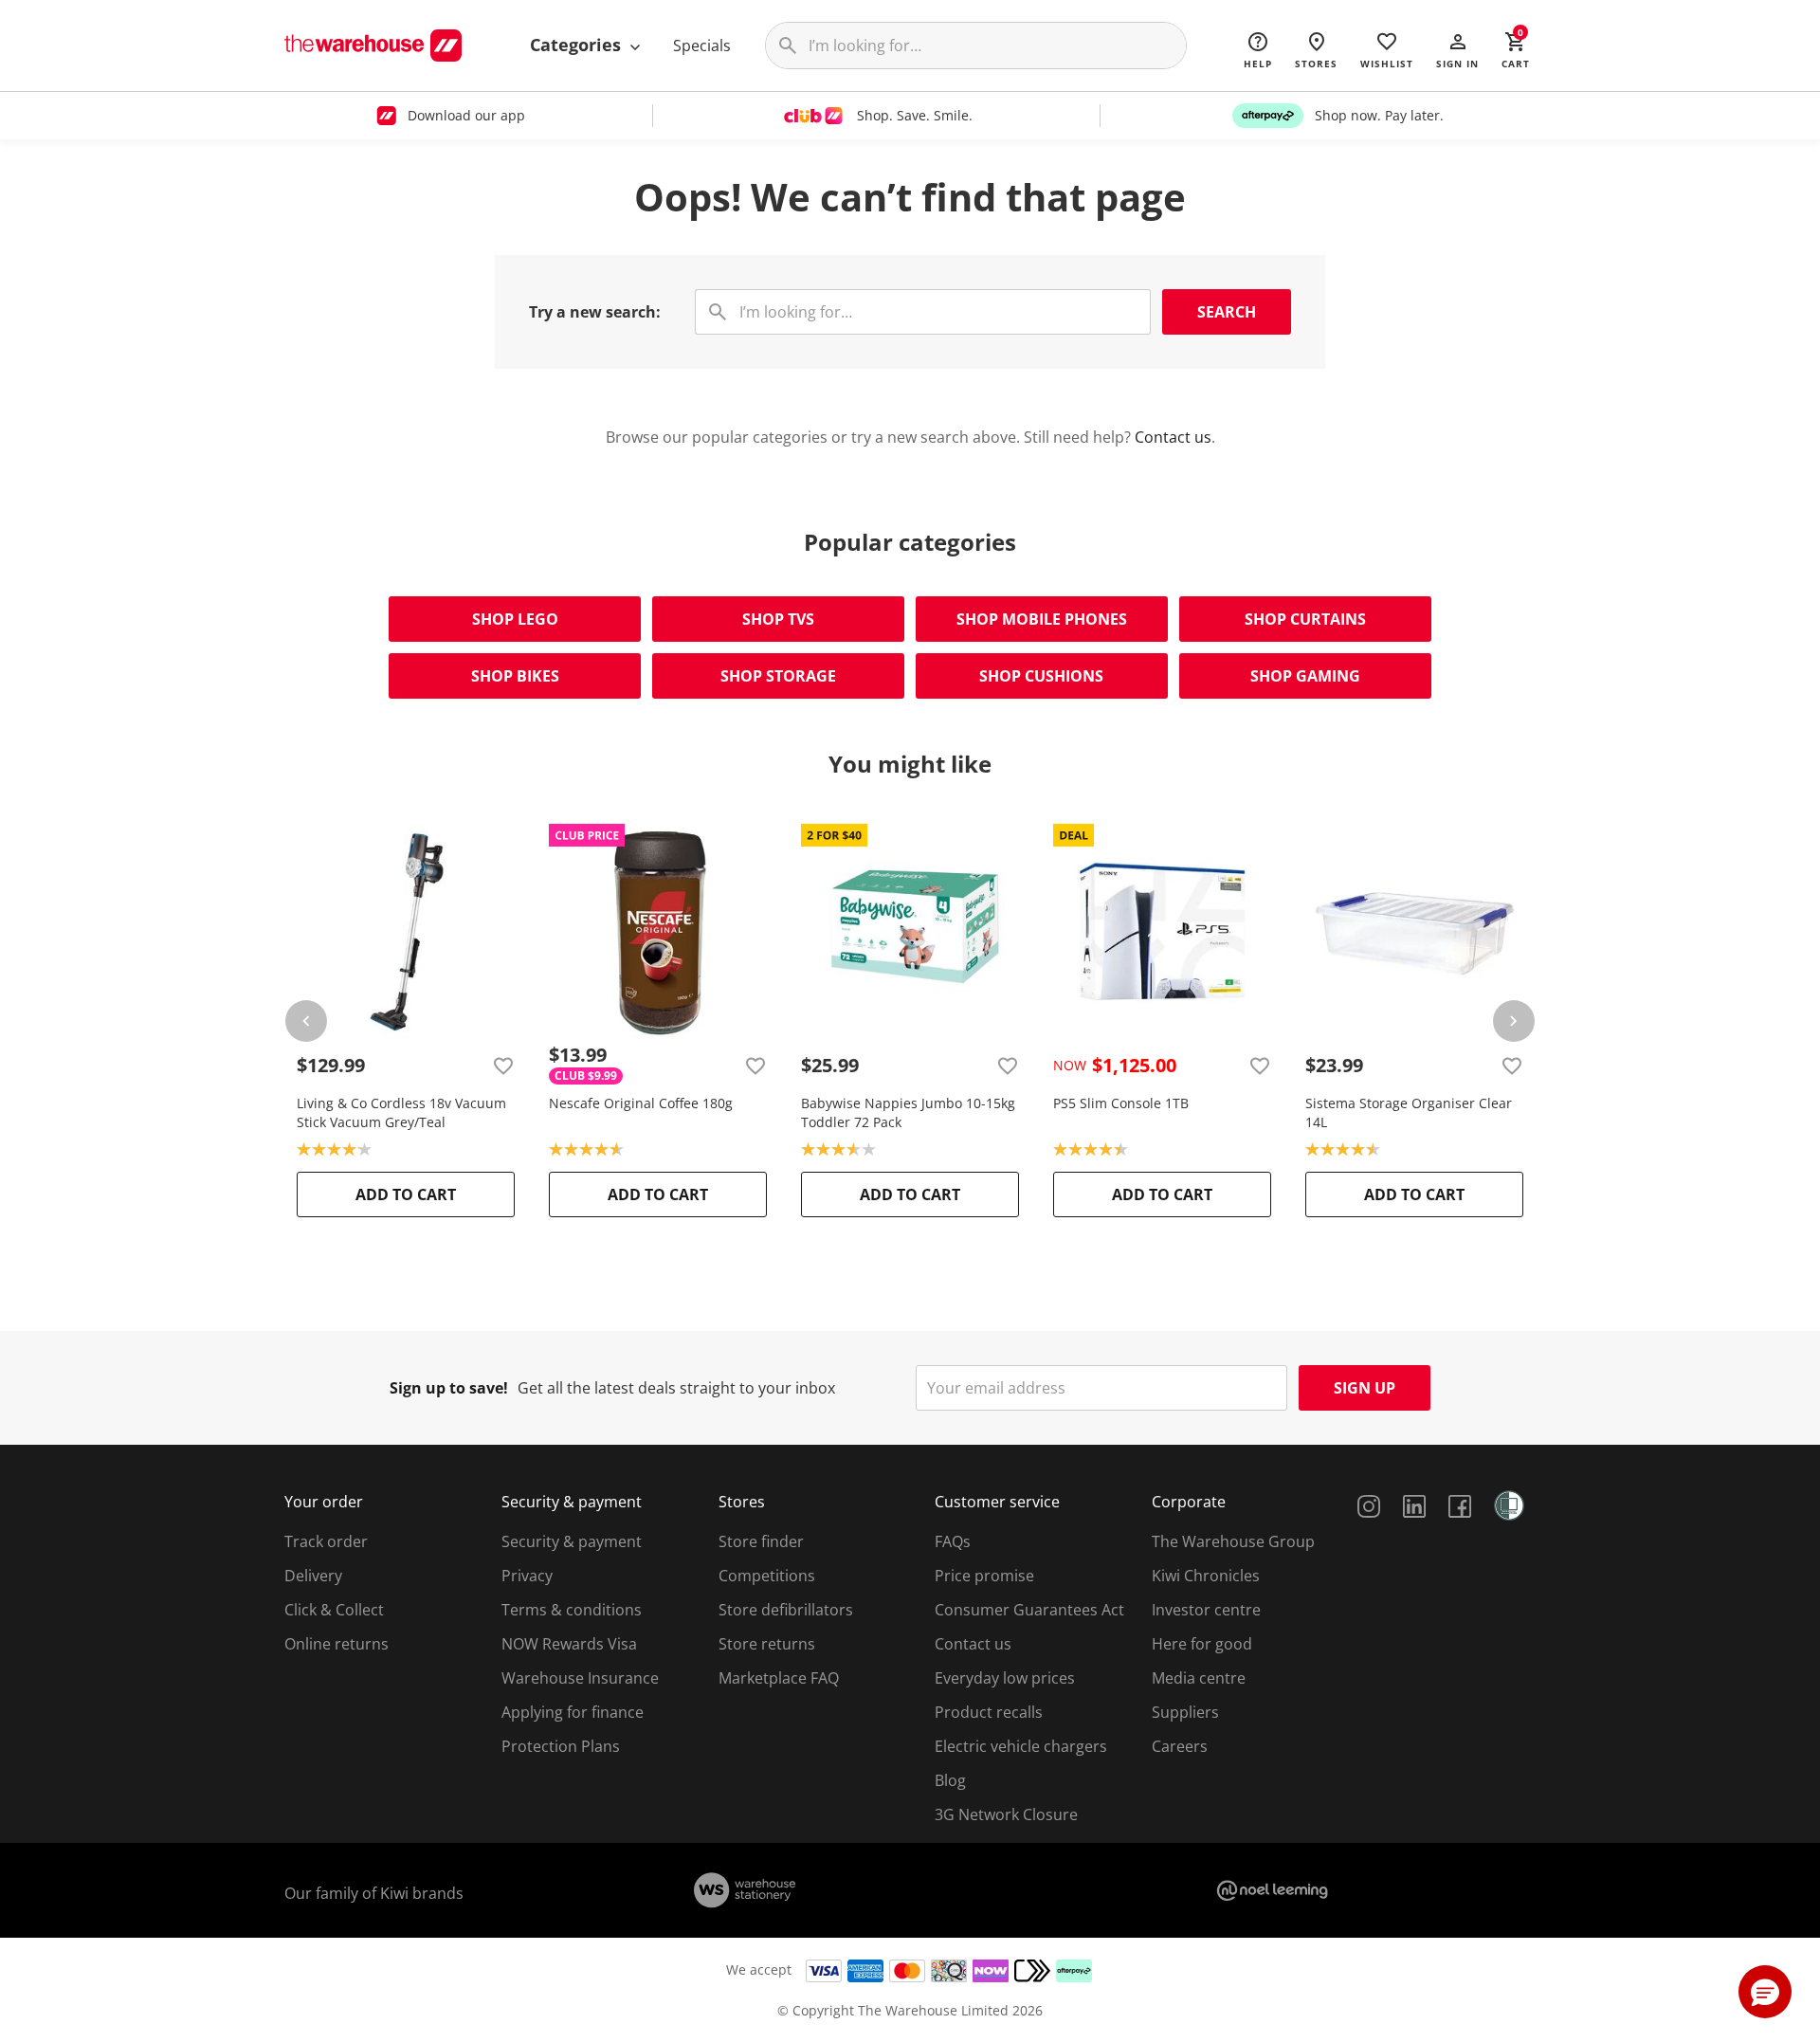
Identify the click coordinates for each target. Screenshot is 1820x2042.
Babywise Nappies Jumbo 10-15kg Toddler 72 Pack (908, 1112)
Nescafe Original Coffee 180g (641, 1103)
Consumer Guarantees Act (1029, 1610)
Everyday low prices (1005, 1678)
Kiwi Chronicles (1206, 1576)
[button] (1457, 49)
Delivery (313, 1576)
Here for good (1202, 1644)
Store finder (761, 1541)
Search (1227, 312)
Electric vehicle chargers (1021, 1746)
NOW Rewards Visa (569, 1644)
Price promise (984, 1576)
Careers (1180, 1746)
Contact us (1173, 437)
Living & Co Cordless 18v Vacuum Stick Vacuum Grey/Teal (401, 1112)
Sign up (1365, 1388)
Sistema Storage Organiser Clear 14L (1409, 1112)
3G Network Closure (1006, 1814)
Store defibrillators (786, 1610)
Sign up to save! (449, 1388)
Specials (702, 46)
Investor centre (1206, 1610)
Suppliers (1185, 1712)
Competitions (767, 1576)
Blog (950, 1780)
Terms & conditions (572, 1610)
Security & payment (572, 1541)
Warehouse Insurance (580, 1678)
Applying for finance (573, 1712)
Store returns (767, 1644)
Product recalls (989, 1712)
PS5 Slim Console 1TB (1121, 1103)
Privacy (527, 1576)
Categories (578, 45)
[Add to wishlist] (503, 1066)
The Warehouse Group (1233, 1541)
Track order (326, 1541)
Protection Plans (561, 1746)
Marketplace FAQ (779, 1678)
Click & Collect (334, 1610)
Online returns (337, 1644)
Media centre (1199, 1678)
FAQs (953, 1541)
